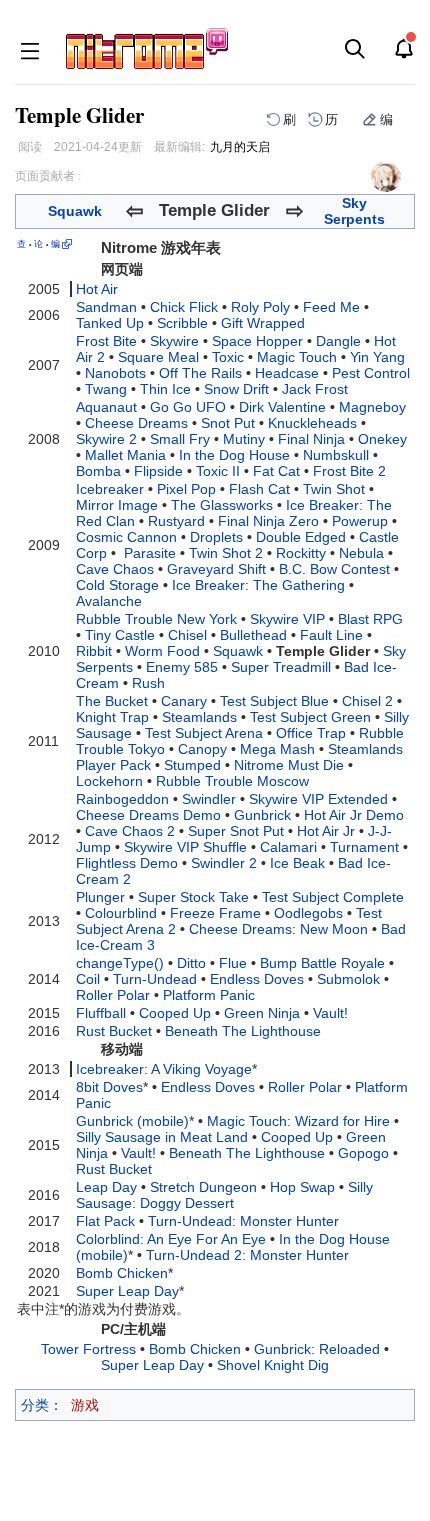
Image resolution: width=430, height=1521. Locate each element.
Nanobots (115, 373)
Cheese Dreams (136, 423)
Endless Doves (257, 979)
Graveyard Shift (216, 569)
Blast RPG (370, 619)
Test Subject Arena (204, 733)
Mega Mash (277, 749)
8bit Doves (109, 1087)
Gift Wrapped (263, 323)
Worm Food (162, 651)
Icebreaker (110, 489)
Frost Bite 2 (349, 471)
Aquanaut (106, 407)
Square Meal (158, 357)
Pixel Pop (186, 489)
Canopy (202, 749)
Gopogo (363, 1153)
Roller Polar (113, 995)
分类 (35, 1405)
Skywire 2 (106, 439)
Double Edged (301, 537)
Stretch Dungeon (203, 1187)
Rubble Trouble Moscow (232, 781)
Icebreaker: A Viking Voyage (164, 1069)
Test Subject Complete (333, 897)
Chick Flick (184, 307)
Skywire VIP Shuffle (185, 847)
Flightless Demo (127, 863)
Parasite (150, 553)
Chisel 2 (367, 701)
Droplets (216, 537)
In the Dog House (234, 455)
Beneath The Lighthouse (243, 1031)
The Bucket (112, 701)
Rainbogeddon (122, 799)
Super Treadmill (281, 667)
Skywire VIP (287, 619)
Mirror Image (117, 505)
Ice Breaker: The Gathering (258, 585)
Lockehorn (109, 781)
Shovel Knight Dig (273, 1365)
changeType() (120, 963)
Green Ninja (262, 1013)
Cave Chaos (115, 569)
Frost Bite (106, 341)
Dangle (338, 341)
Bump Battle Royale (322, 963)
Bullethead (253, 635)
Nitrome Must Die (289, 765)
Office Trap (311, 733)
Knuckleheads (312, 423)
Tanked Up (110, 323)
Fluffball (101, 1013)
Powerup (360, 521)
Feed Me (331, 307)
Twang (106, 389)
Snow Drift (236, 389)
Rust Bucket (114, 1031)
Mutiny (244, 439)
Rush (148, 683)
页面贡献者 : (48, 176)
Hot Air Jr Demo (354, 815)
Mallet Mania (125, 455)
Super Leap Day (127, 1291)
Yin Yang (377, 357)
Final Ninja (311, 439)
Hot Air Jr (326, 831)
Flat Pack (105, 1221)
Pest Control (371, 373)
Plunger (100, 897)
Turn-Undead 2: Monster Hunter (247, 1255)
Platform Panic (209, 995)
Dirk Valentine (282, 407)
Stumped (192, 765)
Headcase (287, 373)
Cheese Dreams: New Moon (278, 929)
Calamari (288, 847)
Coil (88, 979)
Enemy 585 (182, 667)
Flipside (158, 471)
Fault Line (331, 635)
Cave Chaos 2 (130, 831)
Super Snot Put (236, 831)
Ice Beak (297, 863)
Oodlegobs (308, 913)
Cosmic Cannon (126, 537)
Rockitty (301, 553)
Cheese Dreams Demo (148, 815)
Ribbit (94, 651)
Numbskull (336, 455)
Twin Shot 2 (226, 553)
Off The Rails (200, 373)
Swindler (209, 799)
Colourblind (121, 913)
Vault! (330, 1013)
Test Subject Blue (274, 701)
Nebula (361, 553)
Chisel (187, 635)
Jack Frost (315, 389)
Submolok (348, 979)
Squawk (75, 211)
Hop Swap (302, 1187)
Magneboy (372, 407)
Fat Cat (276, 471)
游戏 (85, 1405)
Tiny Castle (120, 635)
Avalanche (109, 601)
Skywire (174, 341)
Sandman (106, 307)
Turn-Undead (155, 979)
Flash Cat (259, 489)
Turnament (364, 847)
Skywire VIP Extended (318, 799)
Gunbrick (262, 815)
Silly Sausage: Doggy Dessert (224, 1195)
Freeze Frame (215, 913)
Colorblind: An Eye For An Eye (171, 1239)
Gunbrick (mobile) (132, 1121)
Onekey (382, 439)
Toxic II (218, 471)
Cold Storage (117, 585)
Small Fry (180, 439)
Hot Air (97, 289)
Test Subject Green (310, 717)
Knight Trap (112, 717)
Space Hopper (257, 341)
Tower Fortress (88, 1349)
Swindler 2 (224, 863)
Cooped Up (175, 1013)
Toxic (228, 357)
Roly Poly (260, 307)
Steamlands (199, 717)
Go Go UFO (188, 407)
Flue (233, 963)
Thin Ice (165, 389)
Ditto (191, 963)
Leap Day (106, 1187)
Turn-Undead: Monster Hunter (243, 1221)
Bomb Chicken (122, 1273)
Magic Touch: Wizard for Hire (298, 1121)
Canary (184, 701)
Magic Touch (297, 357)
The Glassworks (222, 505)
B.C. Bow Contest (334, 569)
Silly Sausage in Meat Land (162, 1137)
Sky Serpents (354, 211)
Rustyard (176, 521)
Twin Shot (334, 489)
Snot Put (228, 423)
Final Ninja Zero (268, 521)
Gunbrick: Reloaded (317, 1349)
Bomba (98, 471)
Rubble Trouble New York (156, 619)
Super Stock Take (193, 897)
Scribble (182, 323)
